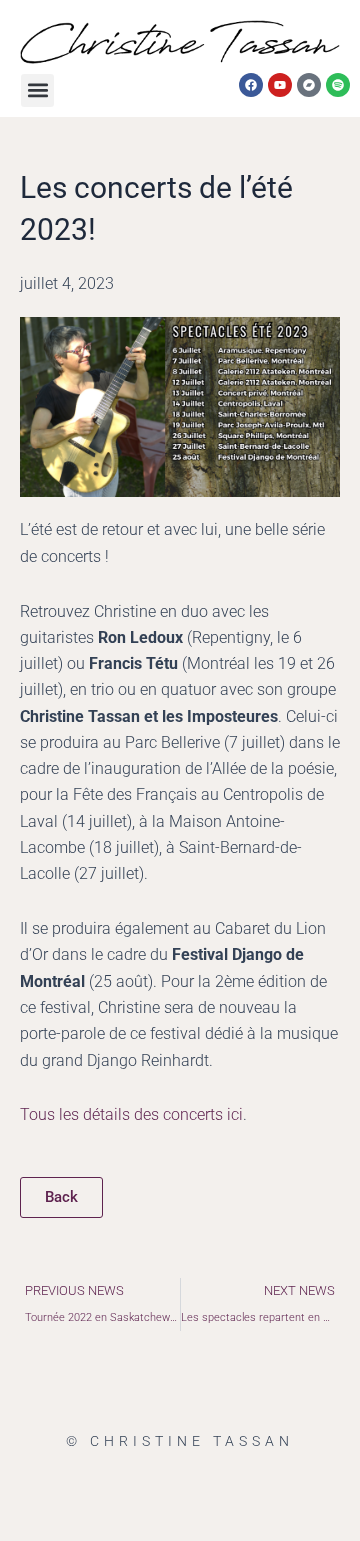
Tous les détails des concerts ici (131, 1114)
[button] (37, 90)
